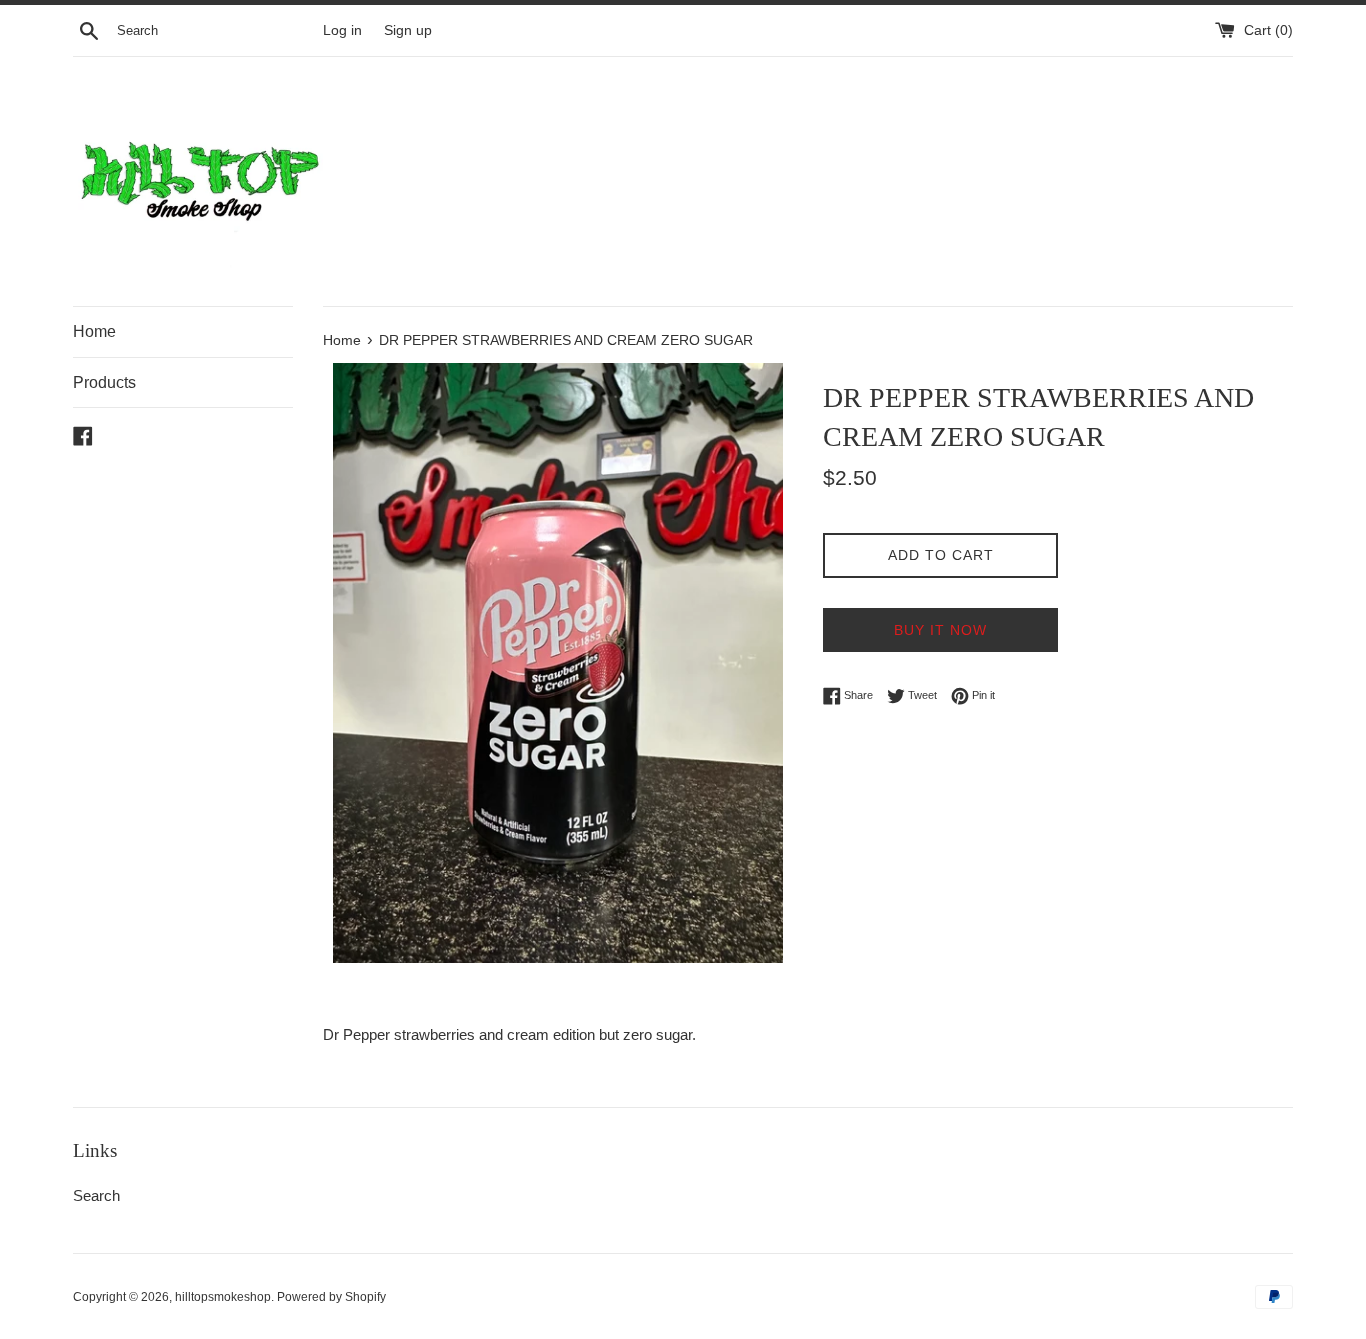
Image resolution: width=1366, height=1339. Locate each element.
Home (94, 331)
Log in (342, 30)
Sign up (408, 30)
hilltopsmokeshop (223, 1297)
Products (104, 382)
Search (96, 1195)
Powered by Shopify (331, 1297)
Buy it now (940, 630)
